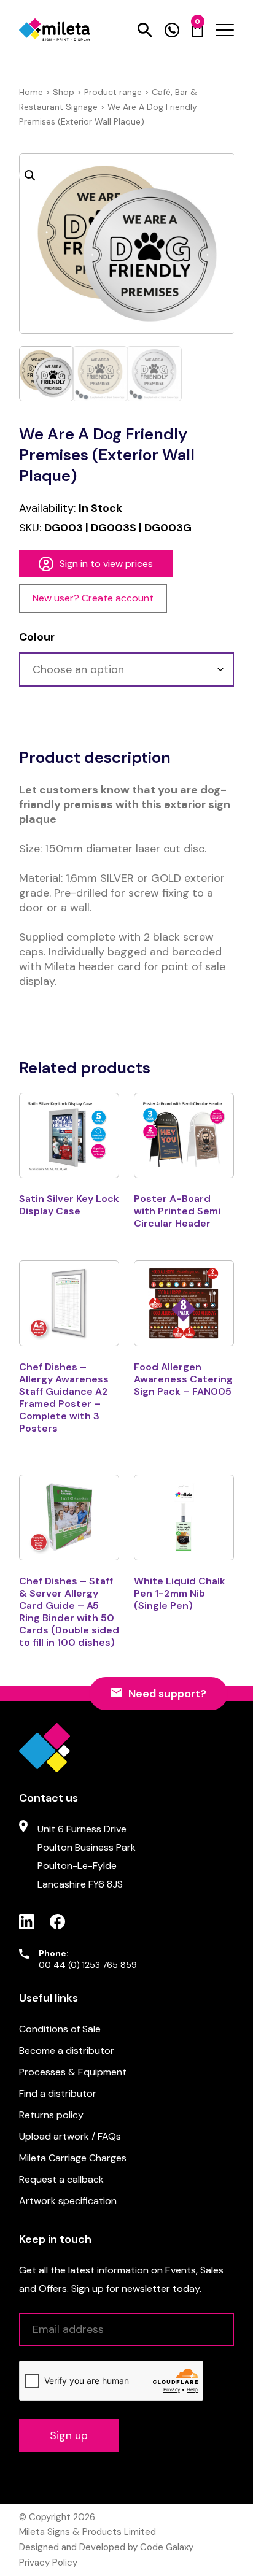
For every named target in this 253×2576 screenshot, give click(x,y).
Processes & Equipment (73, 2072)
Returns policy (51, 2115)
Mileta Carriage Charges (73, 2158)
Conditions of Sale (60, 2029)
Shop (64, 92)
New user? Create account (93, 598)
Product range (113, 92)
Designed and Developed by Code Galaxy (106, 2547)
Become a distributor (67, 2050)
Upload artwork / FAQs (70, 2136)
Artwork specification (68, 2201)
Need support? (167, 1694)
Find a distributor (58, 2093)
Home (31, 92)
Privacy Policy (48, 2563)
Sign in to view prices (106, 564)
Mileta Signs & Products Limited (88, 2532)
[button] (30, 175)
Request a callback (61, 2179)
